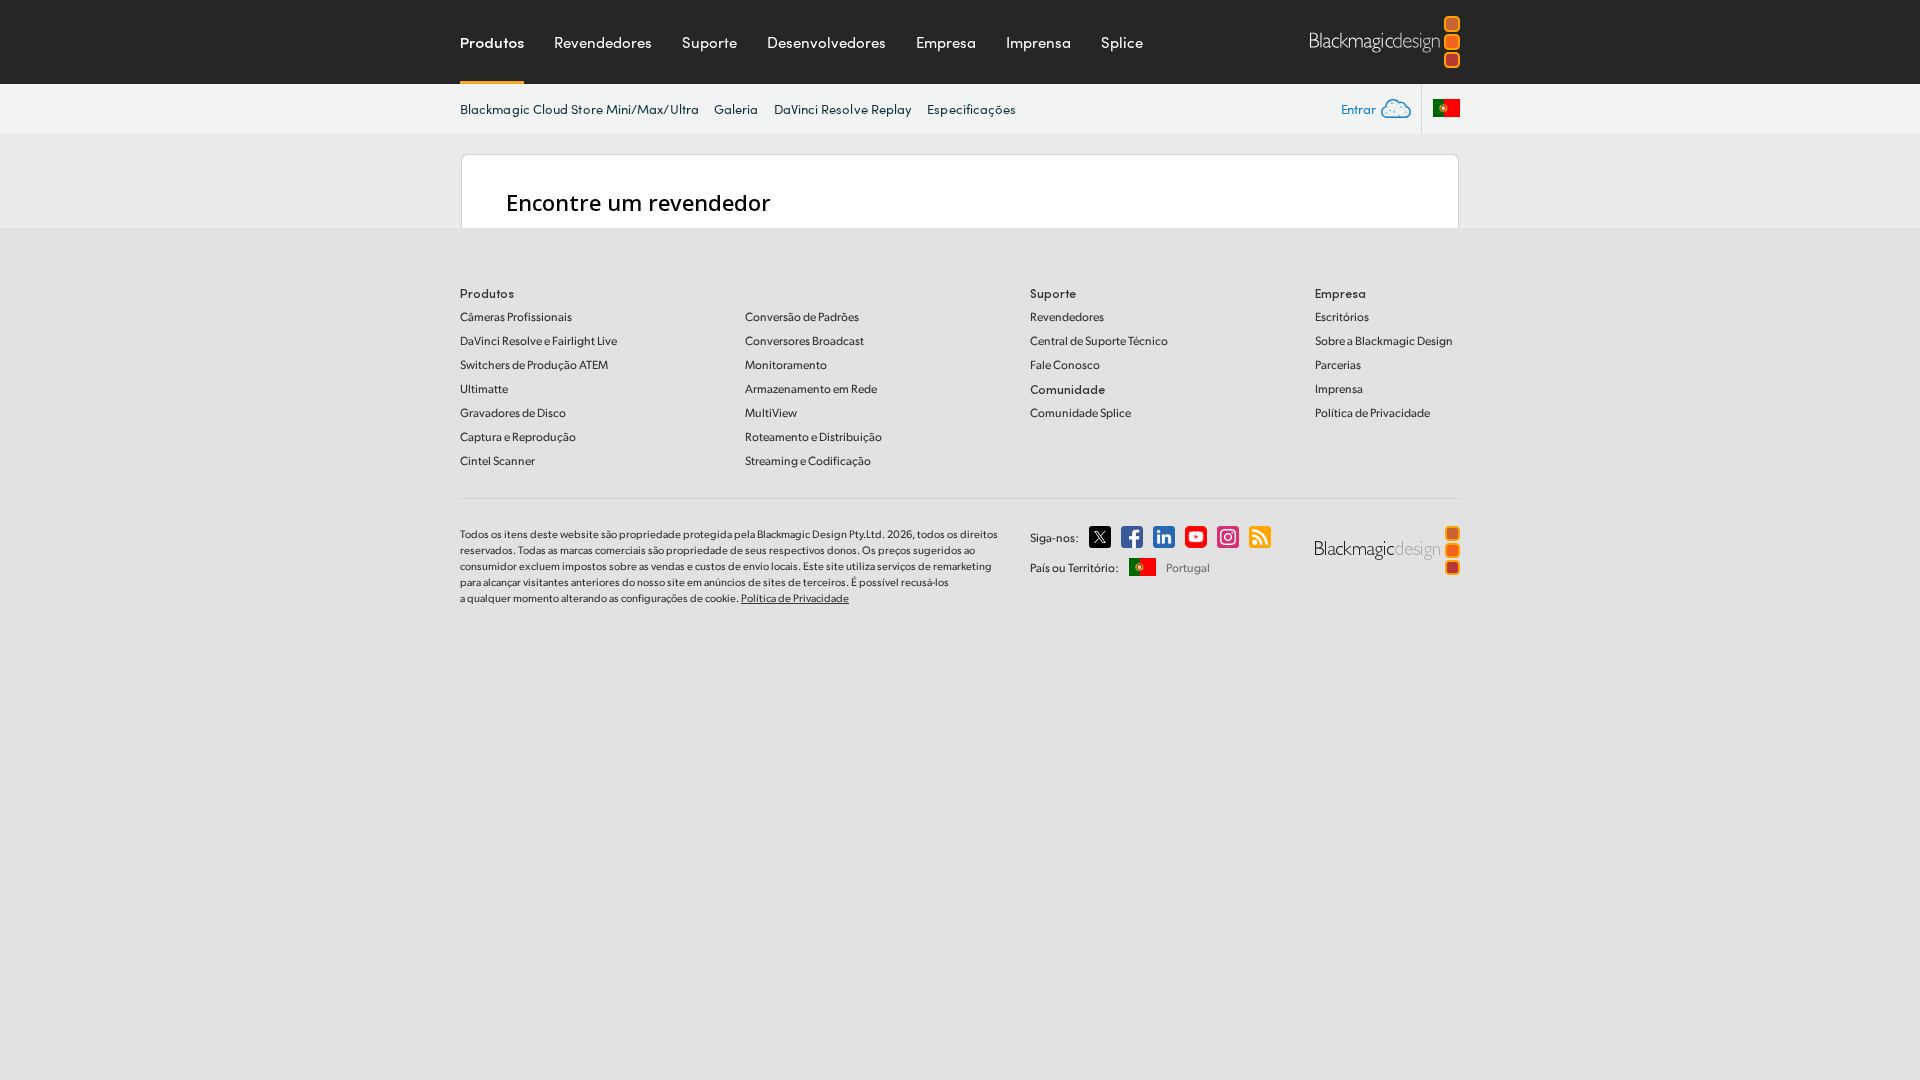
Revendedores (603, 42)
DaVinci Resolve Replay (843, 109)
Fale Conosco (1065, 364)
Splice (1122, 42)
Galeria (736, 109)
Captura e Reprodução (518, 436)
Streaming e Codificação (808, 460)
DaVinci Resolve (538, 340)
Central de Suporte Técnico (1099, 340)
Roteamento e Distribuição (813, 436)
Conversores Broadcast (804, 340)
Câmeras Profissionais (516, 316)
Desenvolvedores (826, 42)
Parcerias (1338, 364)
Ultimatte (484, 388)
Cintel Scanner (497, 460)
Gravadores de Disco (513, 412)
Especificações (971, 109)
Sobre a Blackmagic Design (1384, 340)
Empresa (946, 42)
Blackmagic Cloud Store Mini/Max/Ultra (579, 109)
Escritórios (1342, 316)
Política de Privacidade (1372, 412)
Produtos (492, 42)
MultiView (771, 412)
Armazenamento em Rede (811, 388)
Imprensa (1038, 42)
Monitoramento (786, 364)
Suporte (709, 42)
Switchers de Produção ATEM (534, 364)
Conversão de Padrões (802, 316)
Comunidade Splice (1080, 412)
